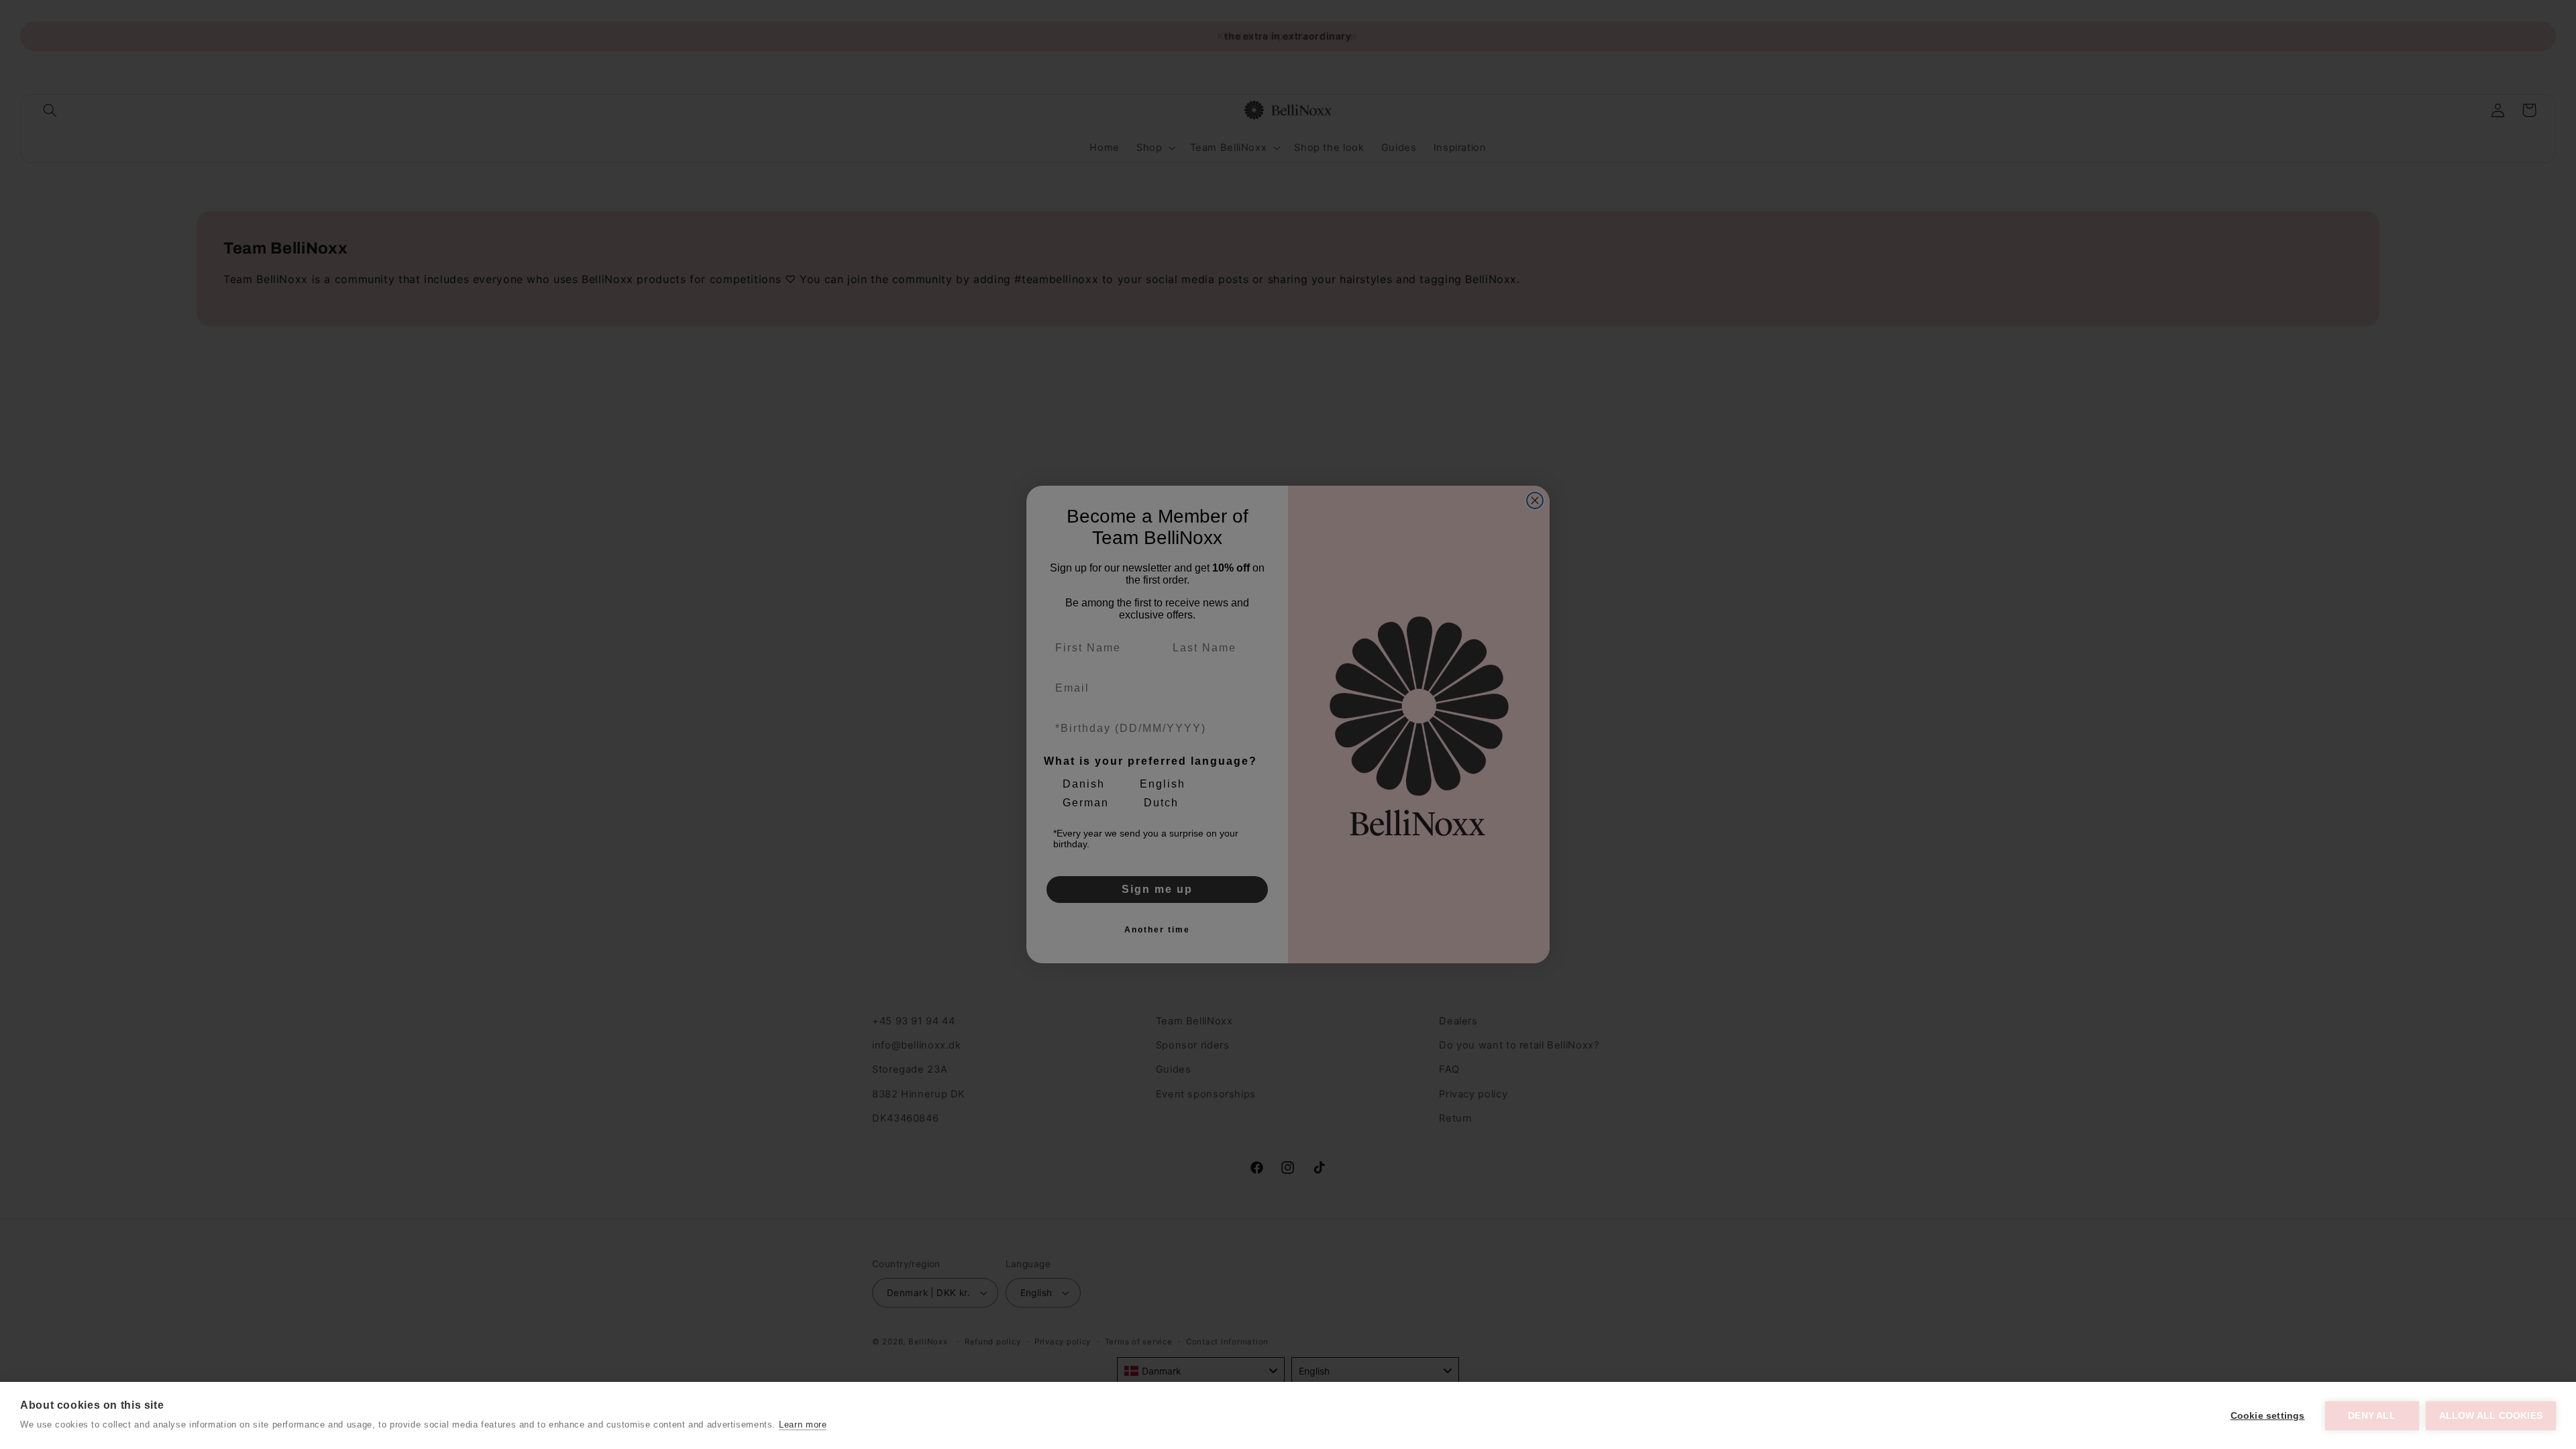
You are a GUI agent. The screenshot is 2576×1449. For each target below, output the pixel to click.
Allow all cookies (2491, 1416)
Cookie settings (2268, 1416)
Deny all (2372, 1416)
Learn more (803, 1425)
